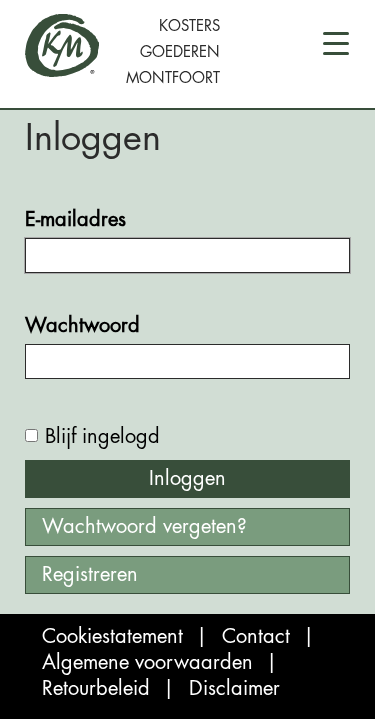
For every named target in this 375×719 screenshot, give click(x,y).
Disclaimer (234, 688)
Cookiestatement (112, 636)
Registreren (90, 574)
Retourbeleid (96, 688)
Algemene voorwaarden (147, 662)
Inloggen (187, 478)
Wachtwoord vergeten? (144, 526)
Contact (256, 636)
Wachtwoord (82, 325)
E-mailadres (75, 219)
